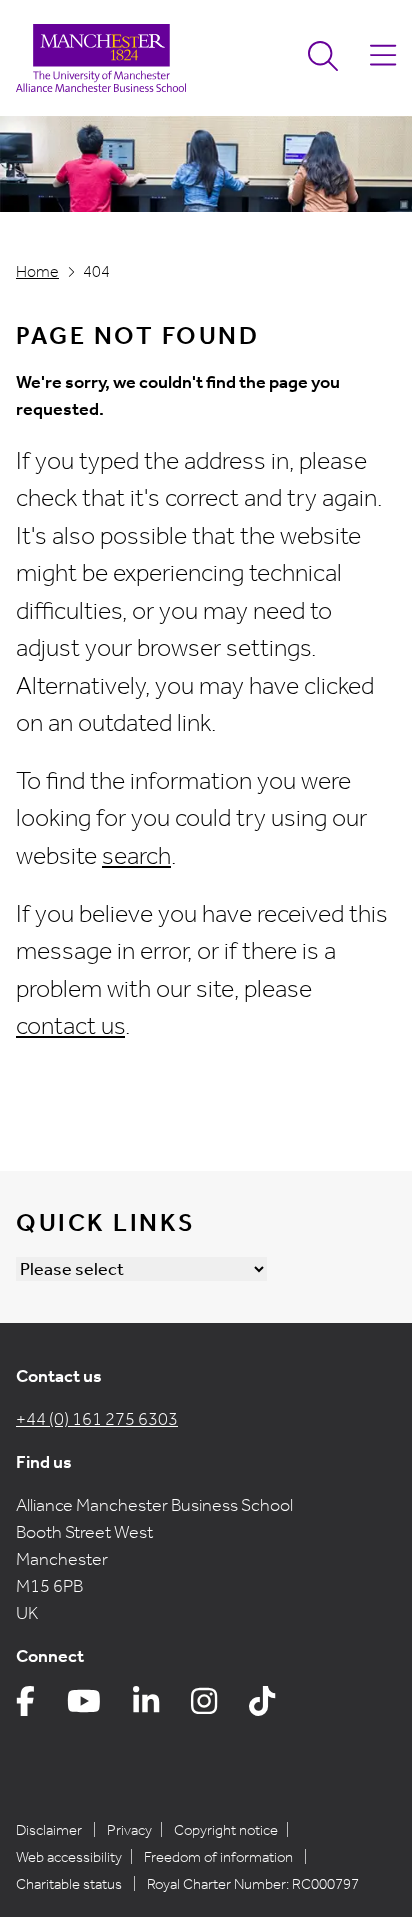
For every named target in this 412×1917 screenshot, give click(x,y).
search (136, 856)
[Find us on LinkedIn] (146, 1706)
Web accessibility (69, 1857)
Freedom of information (218, 1857)
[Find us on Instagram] (204, 1706)
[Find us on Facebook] (25, 1706)
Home (37, 271)
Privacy (129, 1830)
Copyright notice (226, 1830)
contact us (70, 1026)
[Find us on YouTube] (84, 1706)
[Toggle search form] (323, 58)
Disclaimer (49, 1830)
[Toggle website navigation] (383, 58)
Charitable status (69, 1884)
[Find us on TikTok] (262, 1706)
